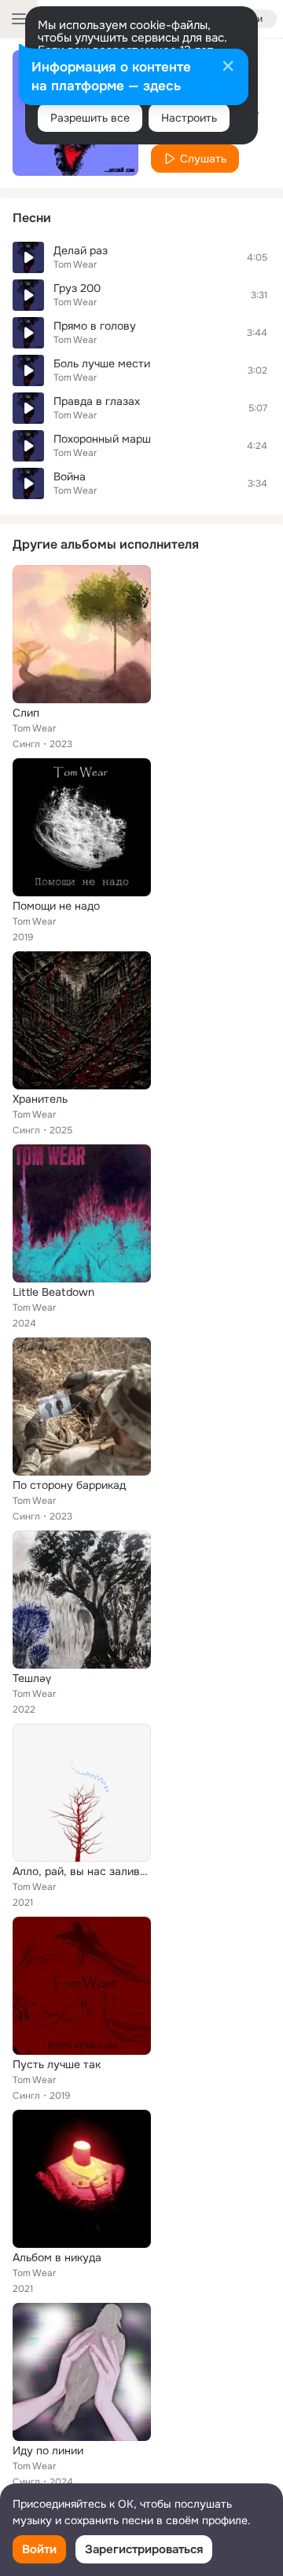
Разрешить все (90, 118)
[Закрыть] (228, 68)
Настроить (189, 118)
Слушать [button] (203, 159)
